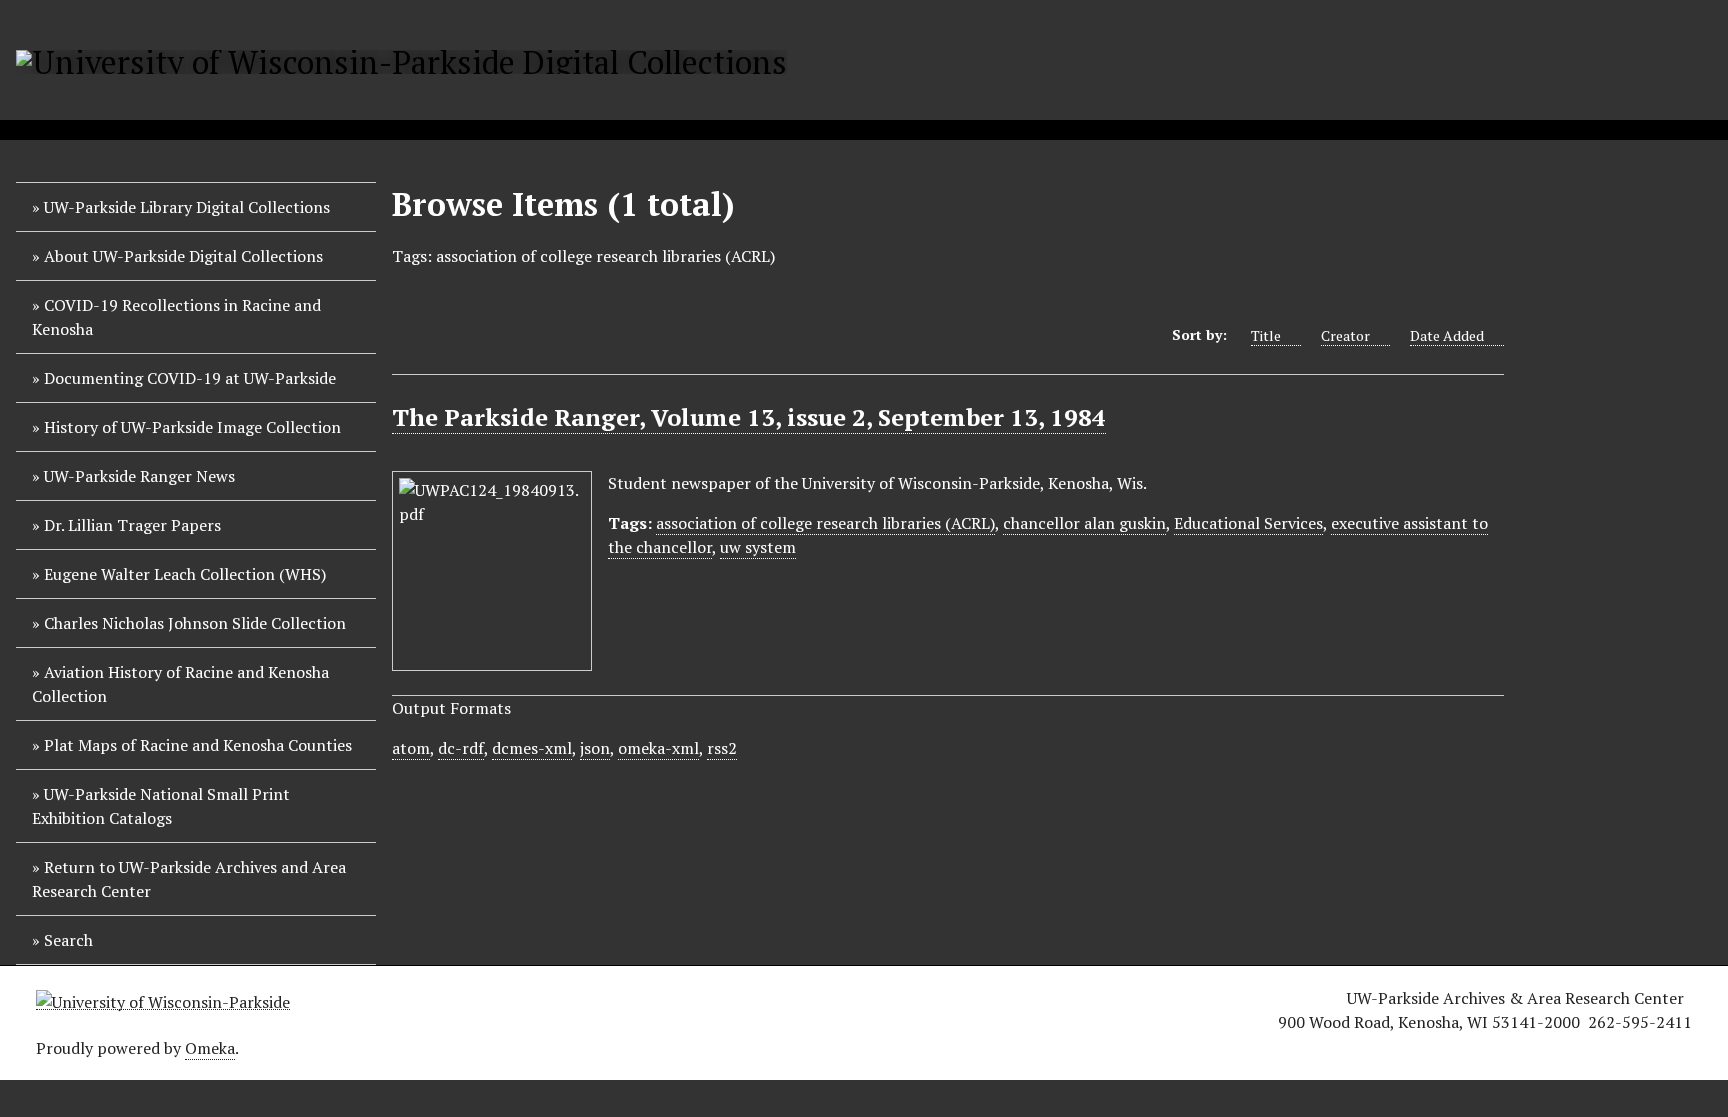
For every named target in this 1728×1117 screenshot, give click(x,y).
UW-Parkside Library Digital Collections (187, 207)
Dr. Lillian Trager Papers (132, 525)
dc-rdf (461, 748)
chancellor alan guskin (1084, 523)
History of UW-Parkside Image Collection (192, 427)
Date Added (1447, 335)
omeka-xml (658, 748)
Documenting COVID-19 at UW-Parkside (190, 378)
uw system (758, 547)
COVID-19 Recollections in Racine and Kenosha (176, 317)
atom (411, 748)
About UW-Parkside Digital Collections (183, 256)
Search (68, 940)
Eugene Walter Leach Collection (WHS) (185, 574)
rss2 (722, 748)
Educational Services (1248, 523)
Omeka (210, 1048)
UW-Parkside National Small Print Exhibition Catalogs (161, 806)
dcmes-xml (532, 748)
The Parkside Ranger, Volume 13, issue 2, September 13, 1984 (749, 417)
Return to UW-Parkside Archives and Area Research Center (189, 879)
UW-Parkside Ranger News (139, 476)
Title (1266, 335)
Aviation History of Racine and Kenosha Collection (180, 684)
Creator (1345, 335)
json (595, 748)
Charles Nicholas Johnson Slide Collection (195, 623)
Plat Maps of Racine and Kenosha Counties (198, 745)
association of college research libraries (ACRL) (825, 523)
